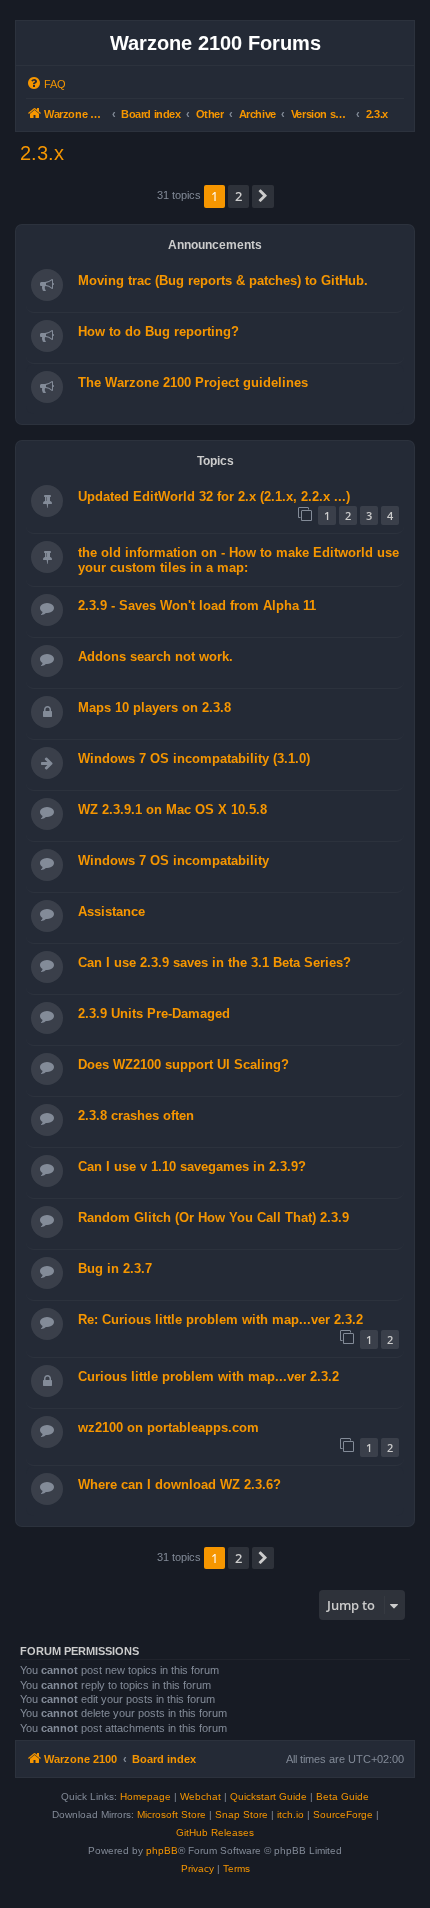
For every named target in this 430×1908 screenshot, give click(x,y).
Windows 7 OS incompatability (173, 860)
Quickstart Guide (268, 1796)
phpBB (162, 1850)
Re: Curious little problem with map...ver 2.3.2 (220, 1319)
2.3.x (42, 153)
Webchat (200, 1796)
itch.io (290, 1814)
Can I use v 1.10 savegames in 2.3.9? (192, 1166)
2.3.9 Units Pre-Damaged (154, 1013)
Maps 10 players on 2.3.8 (154, 707)
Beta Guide (342, 1796)
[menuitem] (46, 84)
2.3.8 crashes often (136, 1115)
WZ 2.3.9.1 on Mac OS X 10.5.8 (172, 809)
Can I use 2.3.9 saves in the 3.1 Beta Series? (214, 962)
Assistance (111, 911)
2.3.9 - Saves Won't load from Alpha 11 (197, 605)
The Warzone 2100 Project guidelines (193, 382)
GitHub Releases (215, 1832)
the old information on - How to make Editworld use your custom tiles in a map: (238, 560)
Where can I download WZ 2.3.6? (179, 1484)
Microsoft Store (171, 1814)
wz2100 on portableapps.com (168, 1427)
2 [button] (238, 196)
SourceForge (343, 1814)
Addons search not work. (155, 656)
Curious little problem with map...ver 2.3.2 (208, 1376)
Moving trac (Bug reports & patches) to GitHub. (223, 280)
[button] (263, 196)
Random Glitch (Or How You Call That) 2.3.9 (213, 1217)
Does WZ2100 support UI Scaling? (183, 1064)
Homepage (145, 1796)
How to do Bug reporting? (158, 331)
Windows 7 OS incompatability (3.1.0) (194, 758)
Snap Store (241, 1814)
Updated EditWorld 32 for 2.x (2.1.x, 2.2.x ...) (214, 496)
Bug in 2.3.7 (115, 1268)
